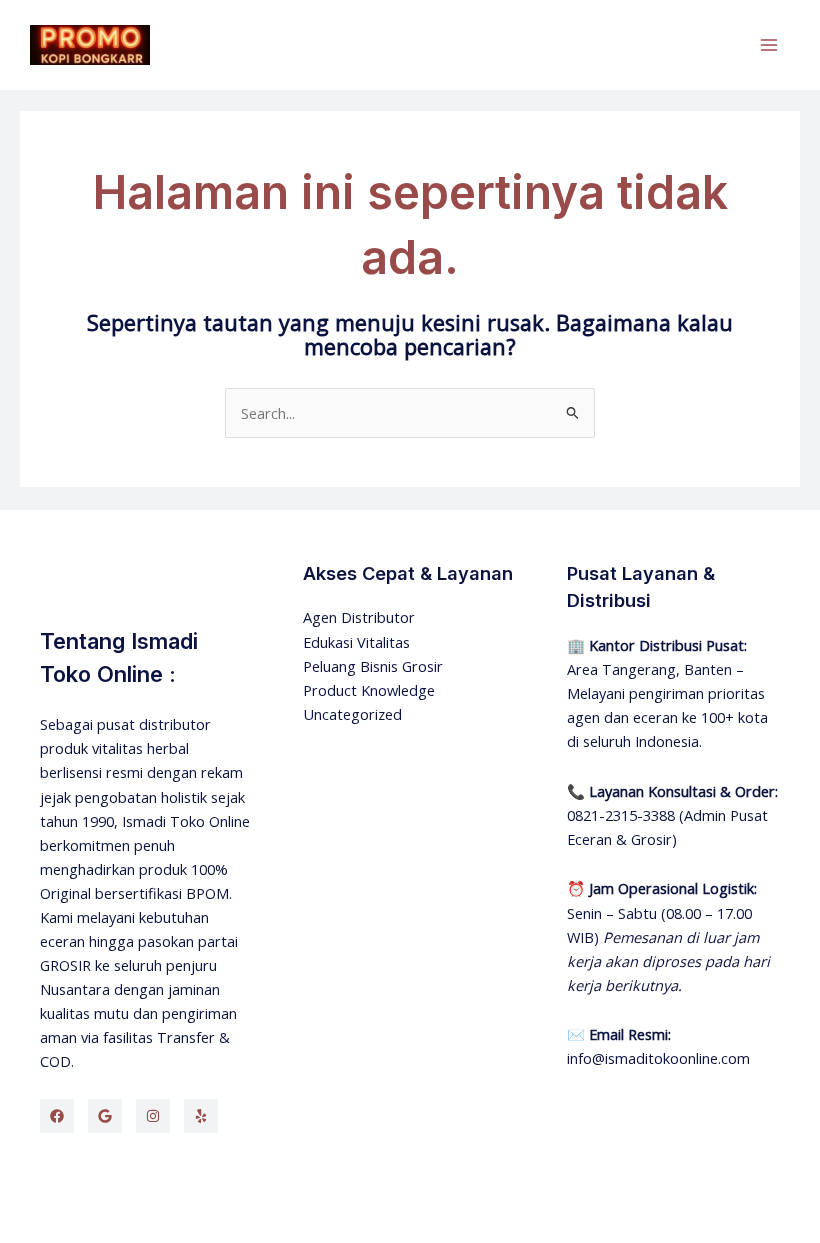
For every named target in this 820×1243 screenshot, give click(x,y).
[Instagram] (153, 1116)
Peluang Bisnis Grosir (373, 666)
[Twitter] (105, 1116)
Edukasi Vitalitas (356, 642)
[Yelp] (201, 1116)
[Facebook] (57, 1116)
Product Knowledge (369, 690)
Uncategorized (352, 714)
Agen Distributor (359, 617)
